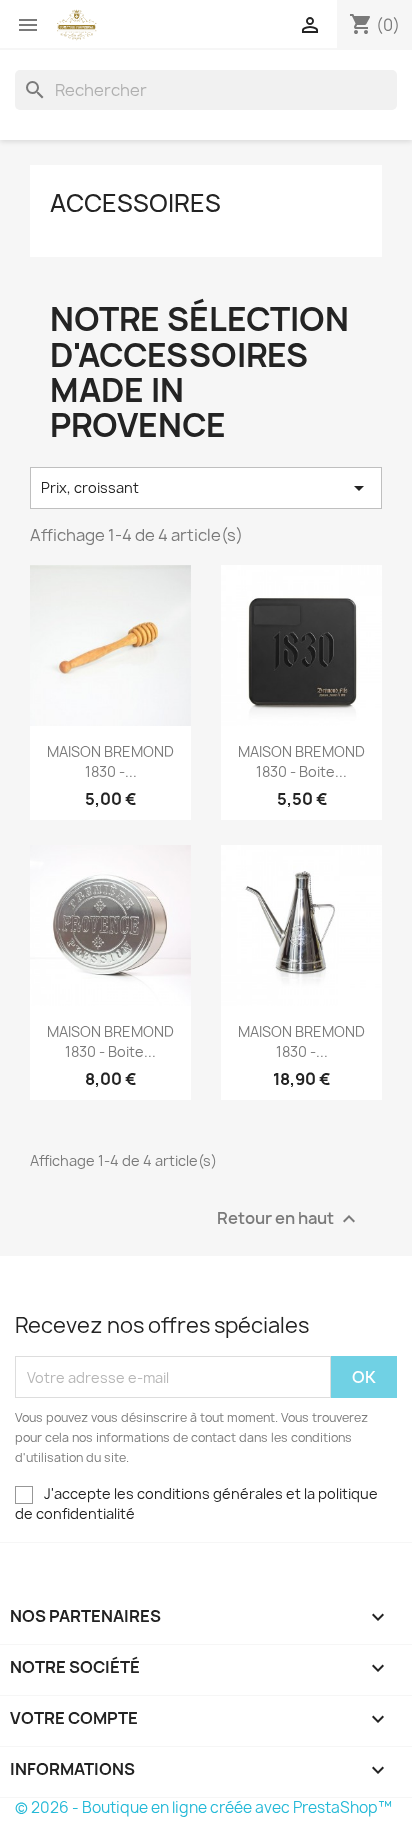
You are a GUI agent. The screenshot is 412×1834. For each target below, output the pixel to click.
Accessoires (135, 203)
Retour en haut (289, 1219)
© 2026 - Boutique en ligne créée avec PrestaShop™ (203, 1807)
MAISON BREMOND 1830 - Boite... (301, 761)
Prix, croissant (206, 488)
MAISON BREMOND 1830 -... (110, 761)
